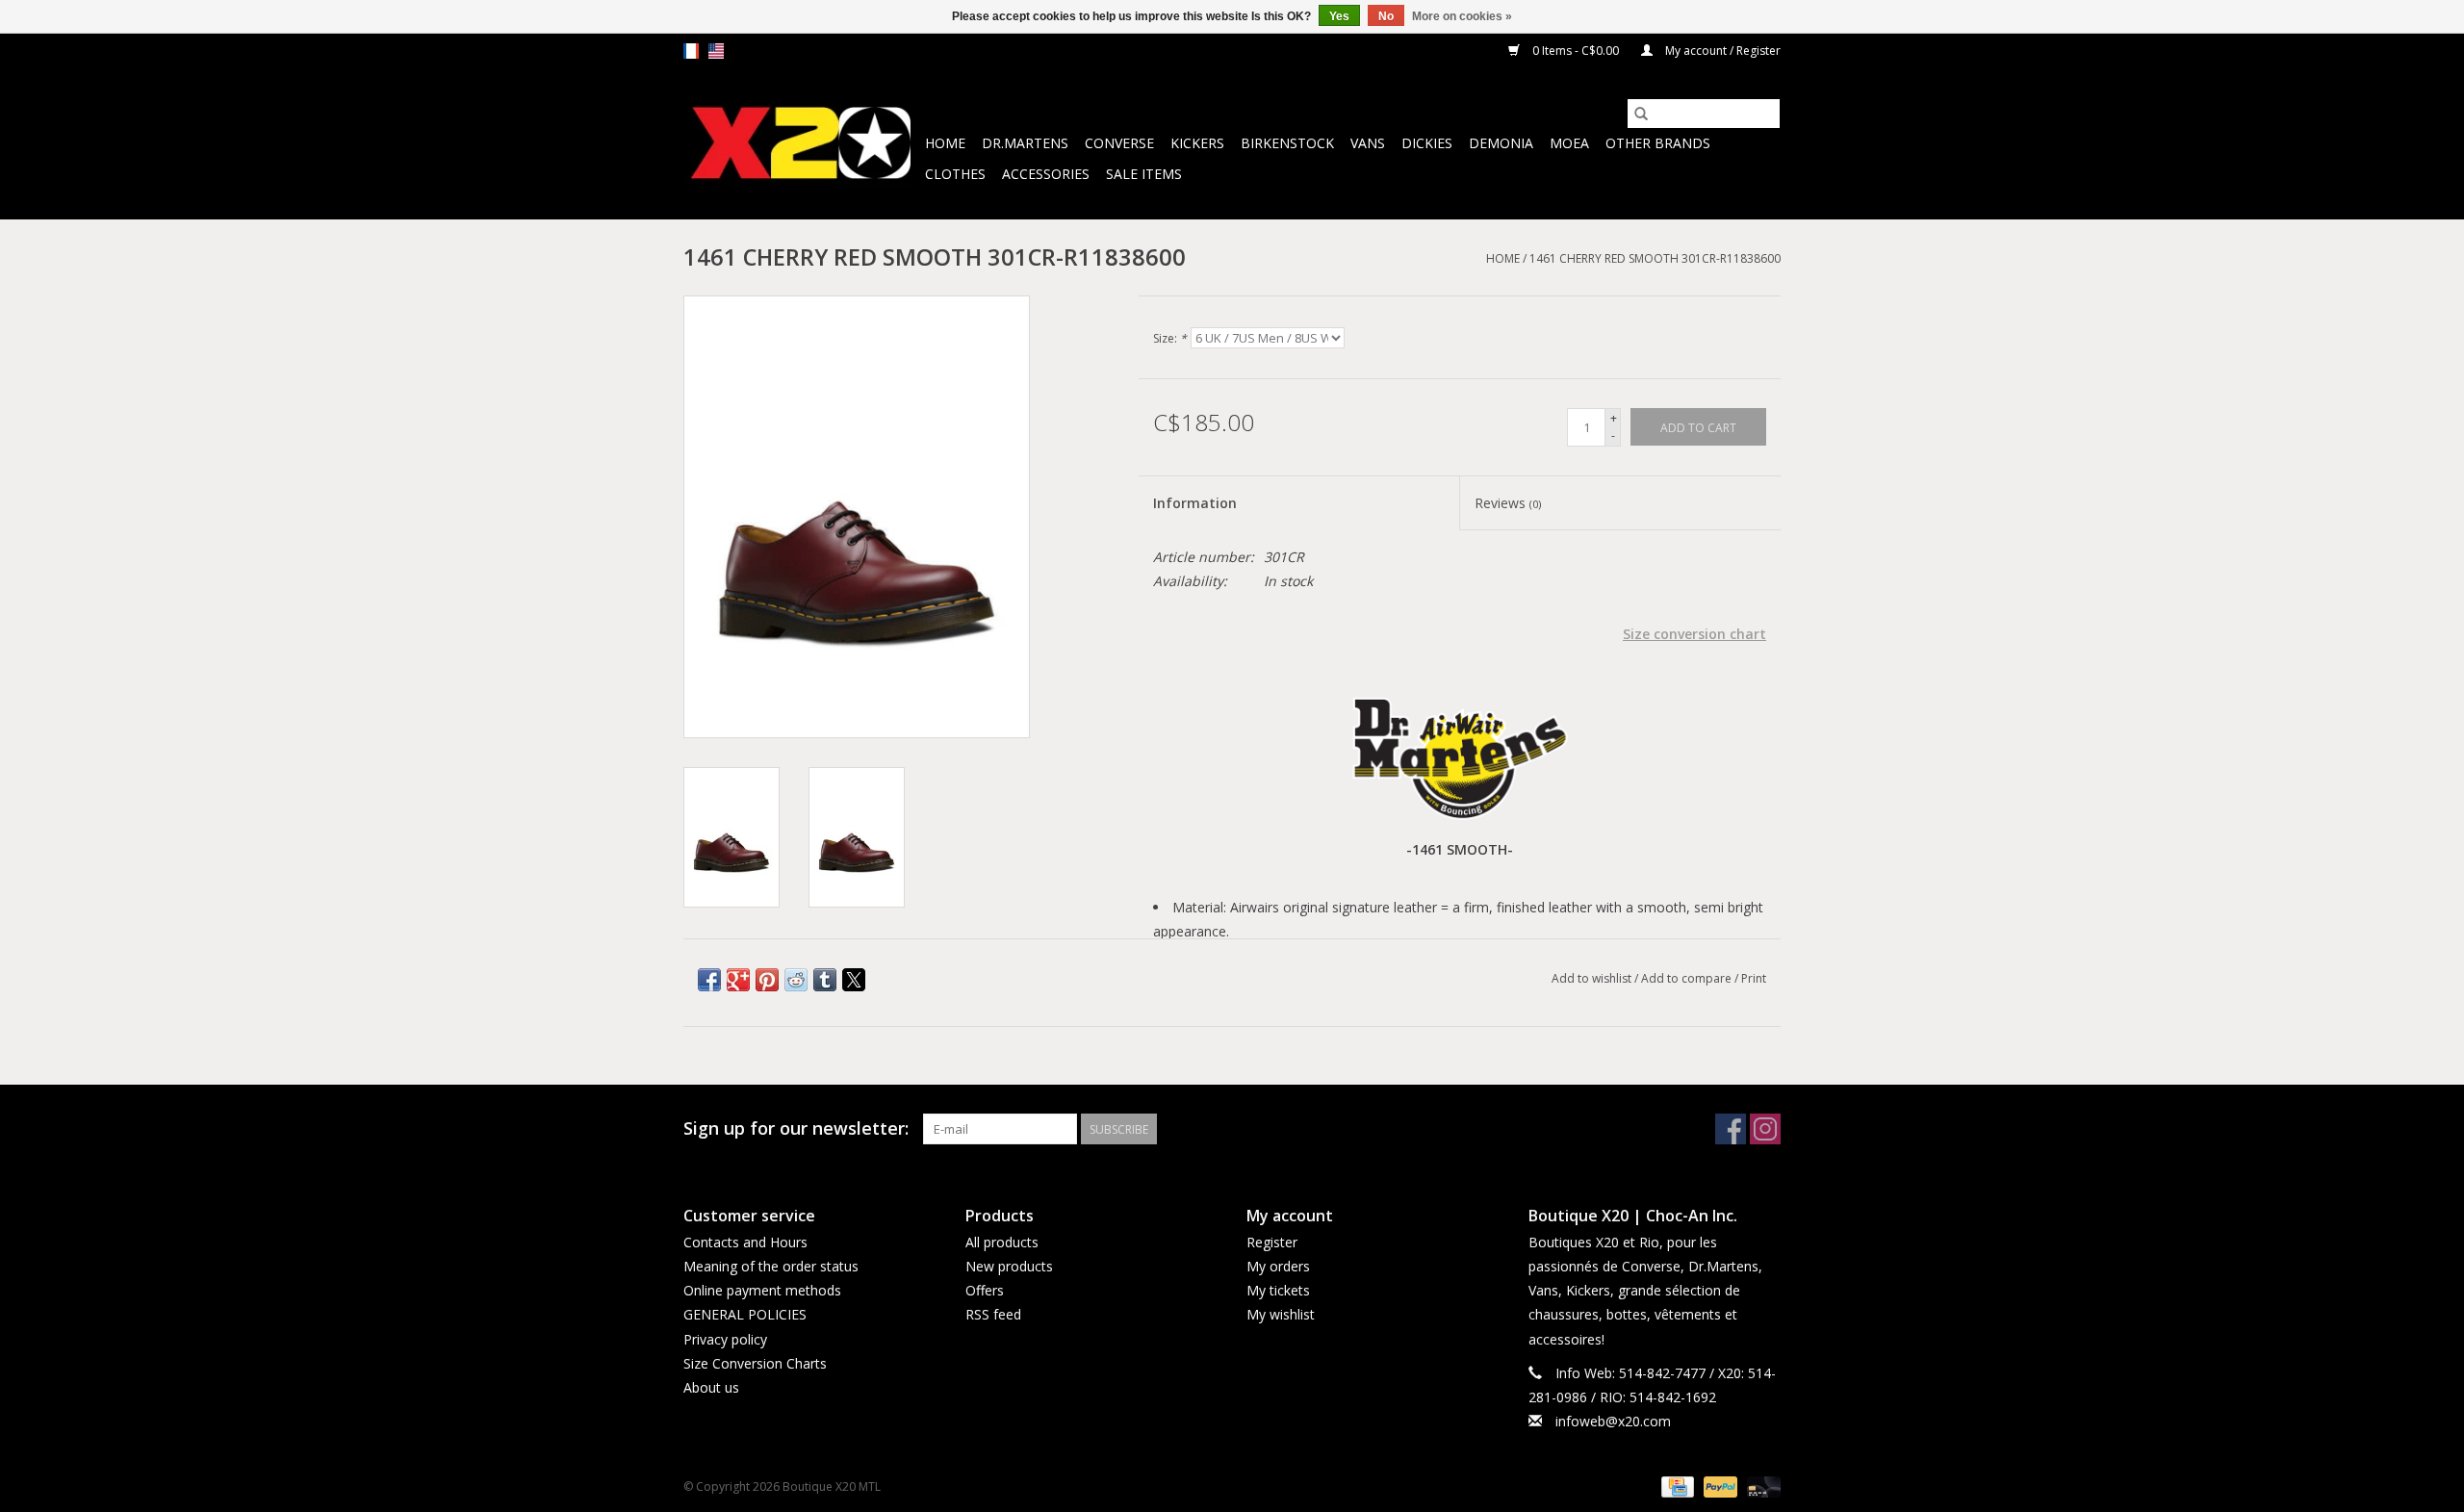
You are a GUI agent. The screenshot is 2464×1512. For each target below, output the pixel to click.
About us (711, 1387)
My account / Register (1721, 51)
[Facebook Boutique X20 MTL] (1731, 1129)
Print (1754, 978)
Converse (1119, 143)
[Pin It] (767, 980)
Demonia (1501, 143)
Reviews (1508, 503)
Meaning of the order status (771, 1266)
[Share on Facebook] (709, 980)
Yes (1339, 16)
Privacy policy (725, 1339)
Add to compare (1688, 978)
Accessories (1046, 174)
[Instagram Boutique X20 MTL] (1765, 1129)
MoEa (1569, 143)
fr (691, 51)
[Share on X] (854, 980)
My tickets (1278, 1290)
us (716, 51)
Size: (1170, 338)
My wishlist (1281, 1314)
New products (1009, 1266)
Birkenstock (1287, 143)
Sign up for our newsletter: (796, 1128)
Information (1195, 503)
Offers (985, 1290)
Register (1272, 1242)
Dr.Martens (1025, 143)
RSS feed (993, 1314)
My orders (1278, 1266)
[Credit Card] (1676, 1486)
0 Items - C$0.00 (1576, 51)
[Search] (1641, 114)
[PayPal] (1719, 1486)
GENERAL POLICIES (745, 1314)
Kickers (1197, 143)
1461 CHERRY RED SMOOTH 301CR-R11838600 (1655, 258)
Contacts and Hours (745, 1242)
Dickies (1427, 143)
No (1386, 16)
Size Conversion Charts (755, 1363)
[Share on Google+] (738, 980)
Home (945, 143)
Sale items (1144, 174)
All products (1002, 1242)
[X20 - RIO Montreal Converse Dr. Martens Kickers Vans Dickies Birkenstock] (801, 144)
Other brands (1658, 143)
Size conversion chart (1694, 634)
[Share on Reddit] (796, 980)
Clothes (955, 174)
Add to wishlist (1593, 978)
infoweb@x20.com (1613, 1421)
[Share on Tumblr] (825, 980)
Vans (1368, 143)
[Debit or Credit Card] (1760, 1486)
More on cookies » (1462, 16)
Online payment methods (762, 1290)
